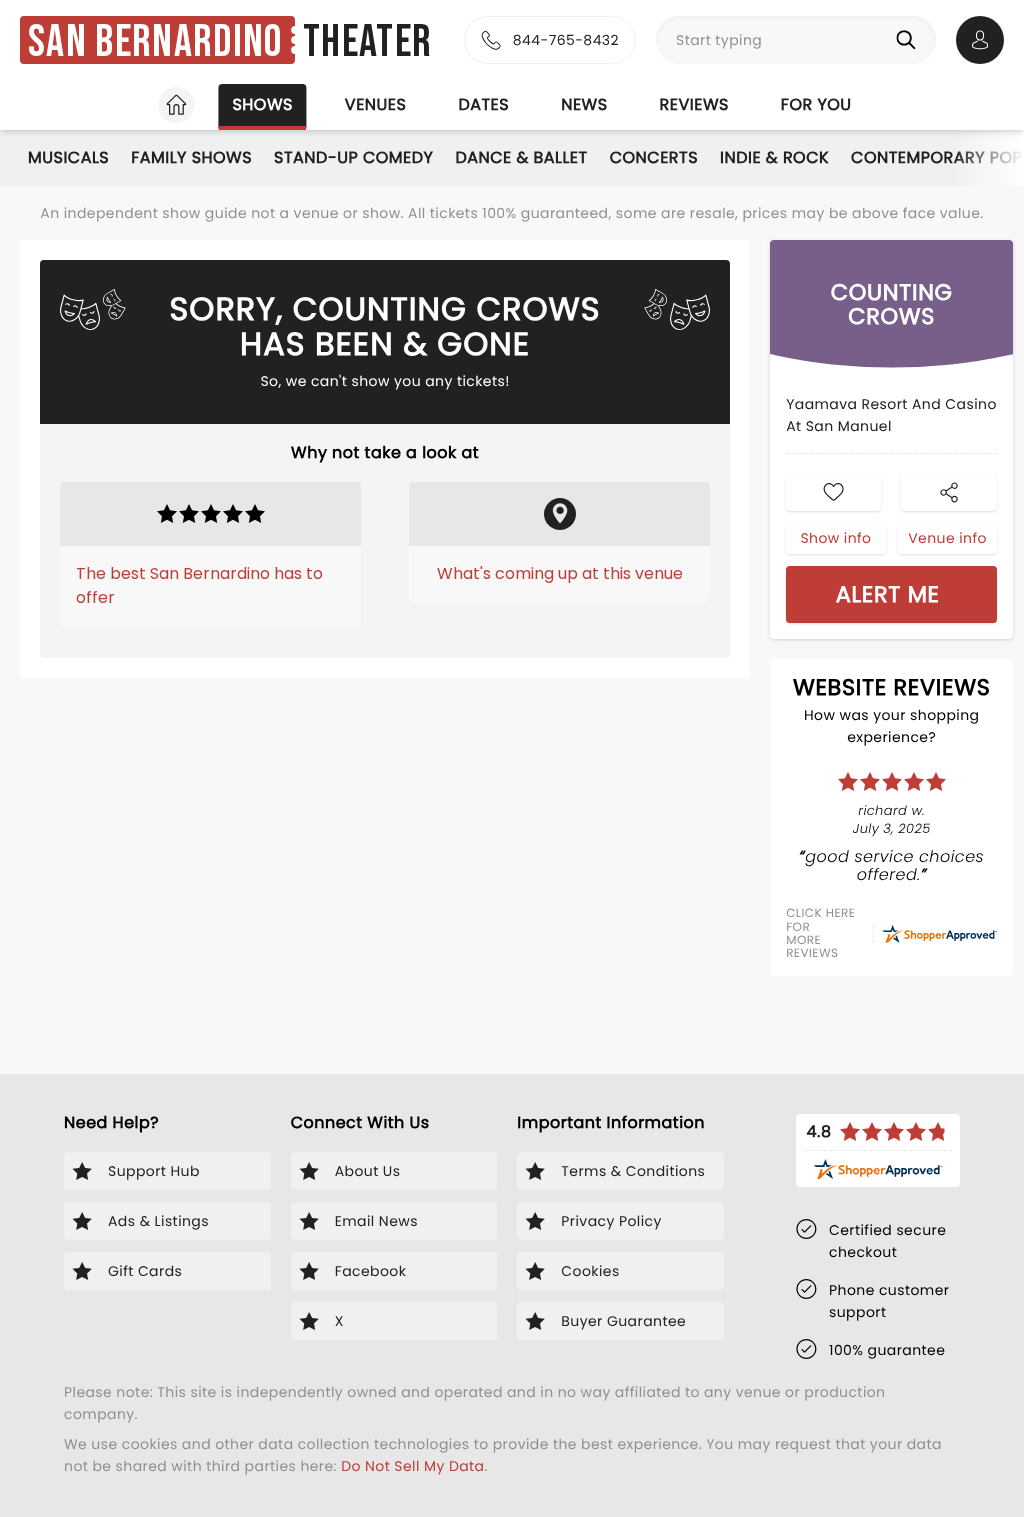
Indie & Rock (774, 157)
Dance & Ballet (521, 157)
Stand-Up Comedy (353, 157)
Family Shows (191, 157)
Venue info (947, 538)
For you (816, 104)
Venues (376, 104)
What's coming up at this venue (560, 573)
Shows (262, 104)
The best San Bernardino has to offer (199, 585)
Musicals (68, 157)
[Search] (910, 40)
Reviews (694, 104)
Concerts (654, 157)
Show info (835, 538)
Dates (483, 104)
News (584, 104)
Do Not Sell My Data (412, 1466)
